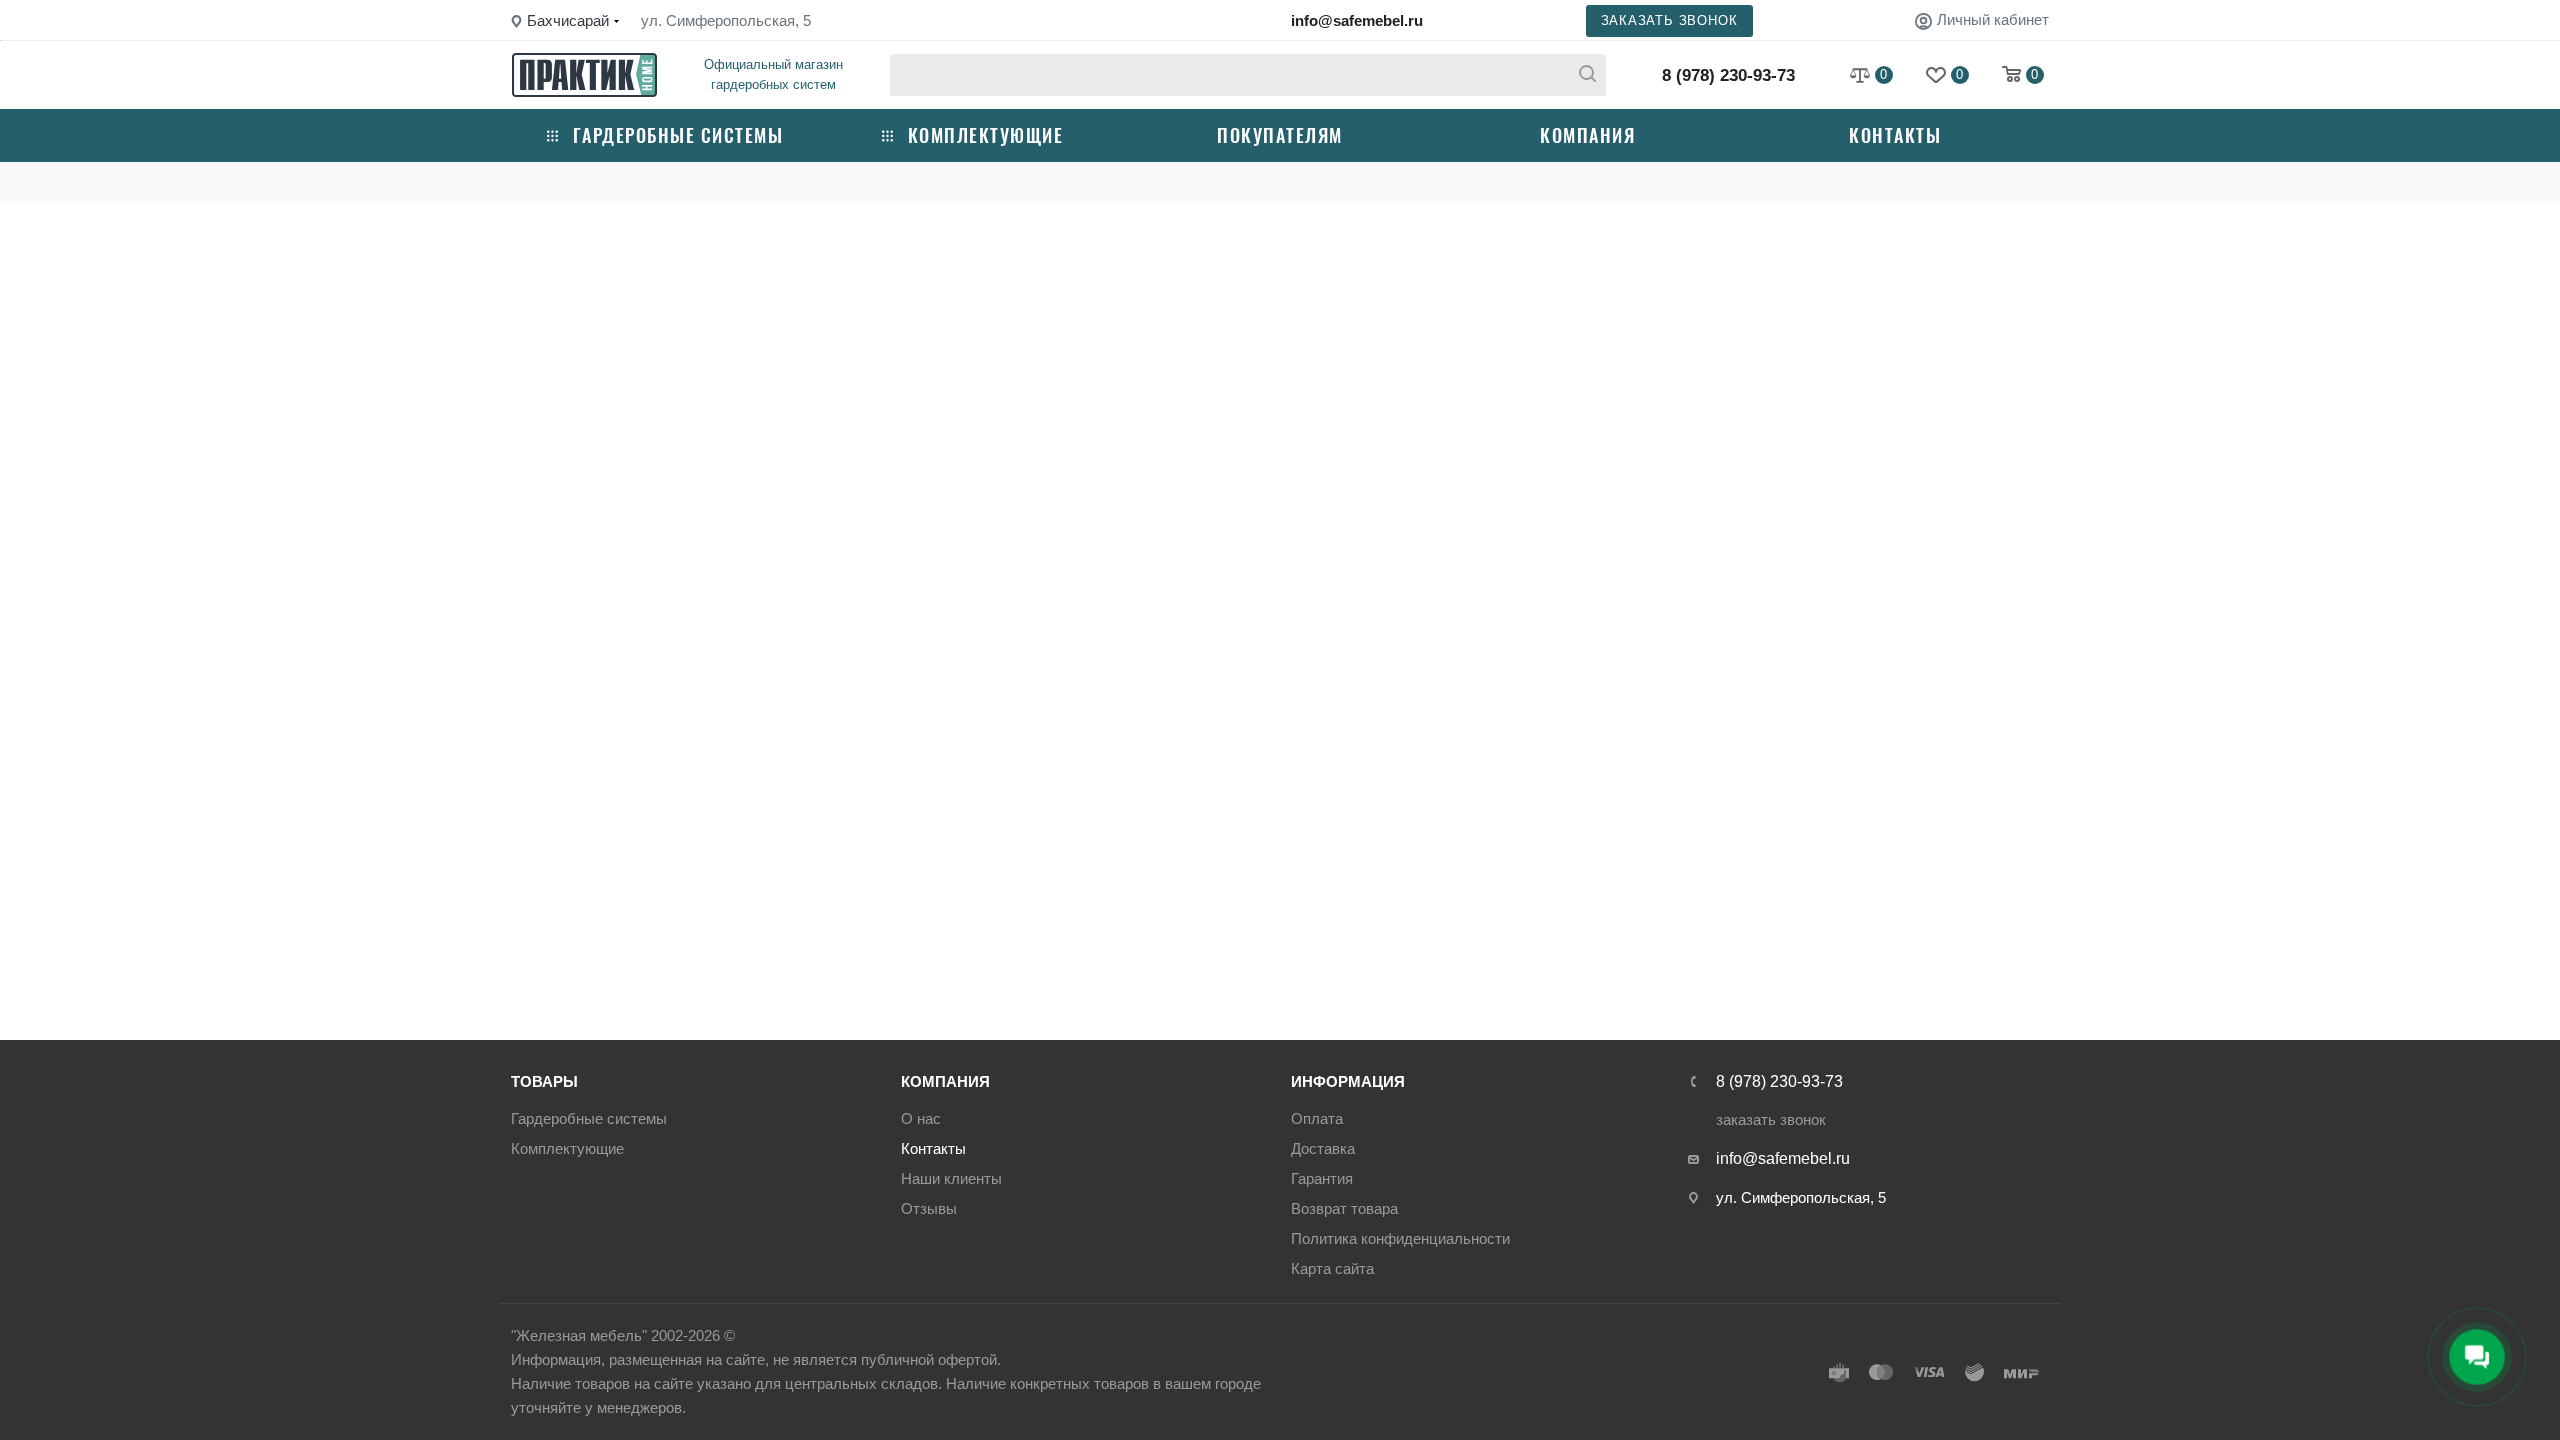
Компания (1587, 135)
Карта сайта (1332, 1268)
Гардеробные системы (678, 135)
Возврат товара (1344, 1208)
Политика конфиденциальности (1400, 1238)
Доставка (1323, 1148)
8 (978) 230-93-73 (1728, 75)
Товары (544, 1081)
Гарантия (1322, 1178)
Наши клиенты (951, 1178)
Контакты (1895, 135)
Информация (1348, 1081)
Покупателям (1280, 135)
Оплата (1317, 1118)
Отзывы (929, 1208)
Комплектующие (986, 135)
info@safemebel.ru (1357, 20)
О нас (921, 1118)
